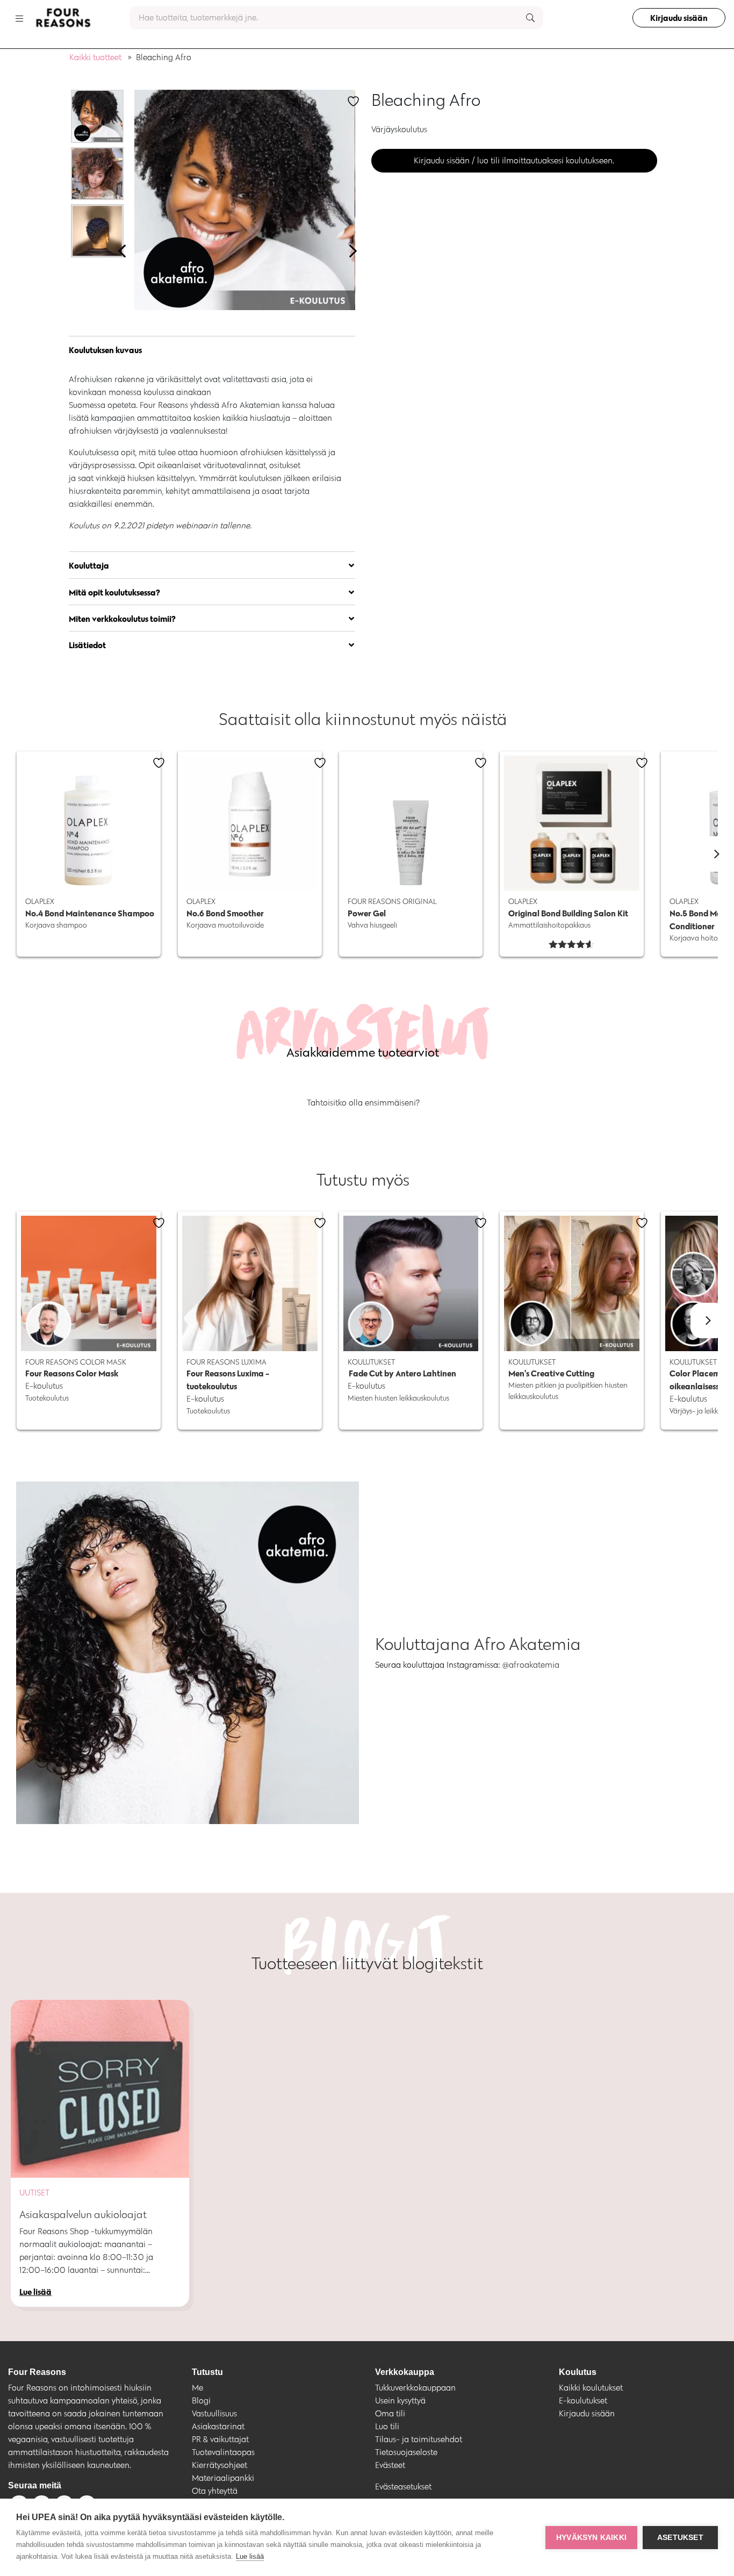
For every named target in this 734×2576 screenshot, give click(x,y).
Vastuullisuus (214, 2413)
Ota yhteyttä (215, 2491)
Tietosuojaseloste (406, 2452)
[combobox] (336, 18)
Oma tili (390, 2413)
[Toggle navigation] (19, 18)
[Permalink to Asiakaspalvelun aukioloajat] (100, 2089)
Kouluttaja (89, 565)
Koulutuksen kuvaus (105, 350)
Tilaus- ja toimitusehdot (419, 2439)
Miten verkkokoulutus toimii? (122, 619)
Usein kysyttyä (400, 2401)
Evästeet (390, 2465)
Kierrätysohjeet (220, 2465)
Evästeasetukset (403, 2487)
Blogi (201, 2401)
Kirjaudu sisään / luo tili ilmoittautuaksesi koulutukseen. (514, 160)
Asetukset (680, 2538)
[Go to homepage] (63, 18)
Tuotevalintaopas (223, 2452)
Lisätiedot (87, 645)
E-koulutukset (583, 2401)
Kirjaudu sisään (679, 18)
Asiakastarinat (218, 2426)
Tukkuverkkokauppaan (415, 2388)
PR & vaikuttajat (220, 2439)
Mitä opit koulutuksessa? (114, 592)
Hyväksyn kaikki (591, 2538)
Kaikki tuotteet (95, 57)
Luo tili (387, 2426)
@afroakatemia (532, 1665)
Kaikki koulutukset (591, 2388)
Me (197, 2388)
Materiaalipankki (223, 2478)
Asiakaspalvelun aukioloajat (83, 2214)
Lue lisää (250, 2556)
